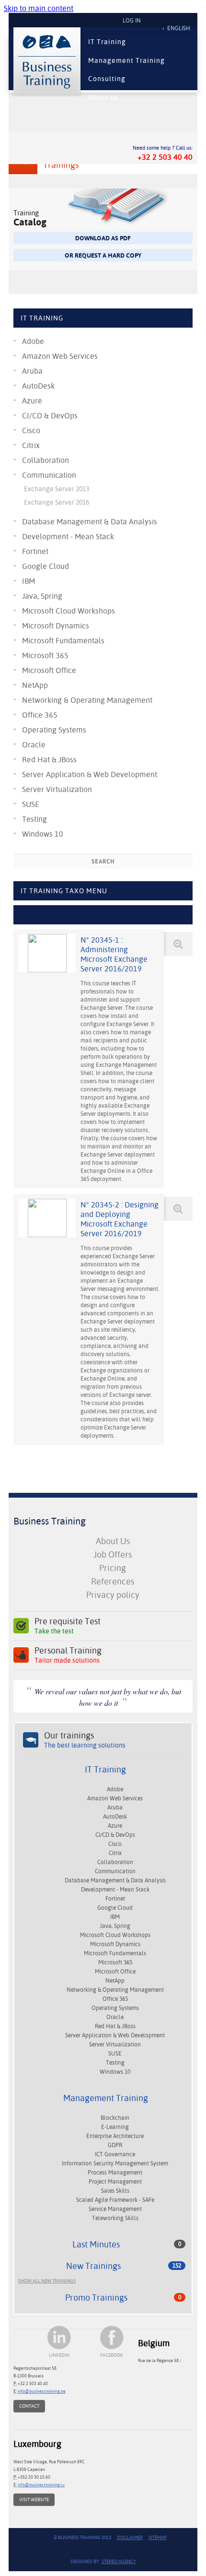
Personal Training (68, 1655)
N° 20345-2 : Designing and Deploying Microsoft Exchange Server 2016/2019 (120, 1219)
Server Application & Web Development (90, 774)
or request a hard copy (103, 255)
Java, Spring (42, 596)
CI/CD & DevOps (50, 416)
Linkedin (59, 2355)
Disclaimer (130, 2537)
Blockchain (115, 2118)
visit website (34, 2499)
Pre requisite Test (68, 1626)
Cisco (31, 431)
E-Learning (115, 2127)
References (113, 1581)
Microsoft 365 (45, 656)
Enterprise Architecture (115, 2136)
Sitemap (158, 2537)
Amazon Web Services (60, 356)
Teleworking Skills (115, 2218)
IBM (29, 581)
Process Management (115, 2173)
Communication (49, 475)
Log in (132, 21)
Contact (29, 2406)
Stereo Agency (119, 2561)
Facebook (112, 2355)
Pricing (113, 1568)
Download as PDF (103, 238)
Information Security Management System (115, 2163)
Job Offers (113, 1554)
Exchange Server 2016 (57, 502)
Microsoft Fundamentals (63, 641)
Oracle (34, 745)
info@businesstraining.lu (41, 2485)
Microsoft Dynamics (56, 626)
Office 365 (40, 715)
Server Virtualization (57, 789)
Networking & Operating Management (87, 700)
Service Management (115, 2209)
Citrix (31, 445)
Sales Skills (115, 2191)
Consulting (107, 79)
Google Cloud (46, 566)
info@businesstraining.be (42, 2391)
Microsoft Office (49, 670)
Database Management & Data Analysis (90, 522)
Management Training (126, 60)
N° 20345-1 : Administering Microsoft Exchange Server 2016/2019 (114, 954)
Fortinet (35, 551)
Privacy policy (113, 1595)
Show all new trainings (47, 2281)
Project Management (115, 2182)
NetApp (35, 685)
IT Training (107, 42)
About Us (113, 1541)
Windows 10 (43, 834)
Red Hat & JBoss (49, 760)
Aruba (32, 371)
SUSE (31, 804)
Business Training (50, 1521)
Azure (32, 401)
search (103, 862)
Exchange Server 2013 (57, 489)
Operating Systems (54, 730)
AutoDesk (38, 386)
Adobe (33, 341)
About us (103, 97)
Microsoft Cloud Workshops (69, 611)
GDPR (115, 2145)
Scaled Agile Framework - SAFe (115, 2200)
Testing (34, 819)
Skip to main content (39, 8)
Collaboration (46, 460)
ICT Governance (115, 2154)
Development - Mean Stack (68, 537)
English (179, 28)
